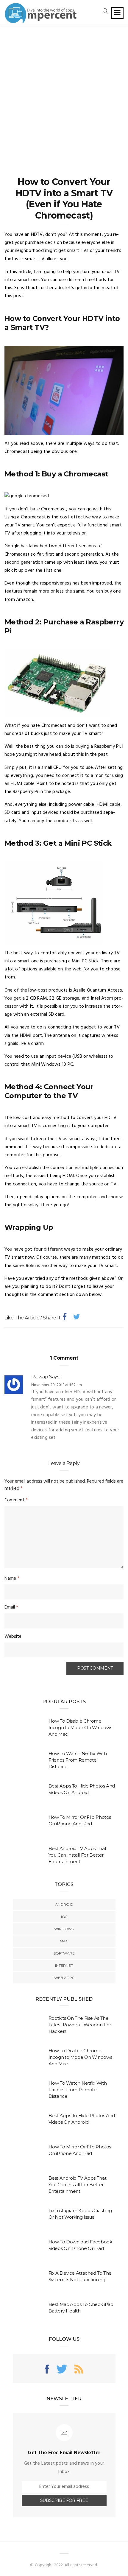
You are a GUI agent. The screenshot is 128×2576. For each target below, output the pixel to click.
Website (13, 1637)
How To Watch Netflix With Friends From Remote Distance (78, 1760)
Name (12, 1578)
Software (64, 1953)
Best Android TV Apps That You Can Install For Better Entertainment (78, 1855)
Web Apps (64, 1978)
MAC (64, 1941)
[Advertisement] (64, 93)
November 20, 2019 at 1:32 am (57, 1385)
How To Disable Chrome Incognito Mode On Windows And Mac (80, 1728)
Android (64, 1904)
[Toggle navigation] (117, 13)
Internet (64, 1965)
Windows (64, 1929)
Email (11, 1607)
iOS (64, 1917)
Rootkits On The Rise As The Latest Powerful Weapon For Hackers (80, 2025)
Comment (16, 1500)
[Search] (105, 11)
